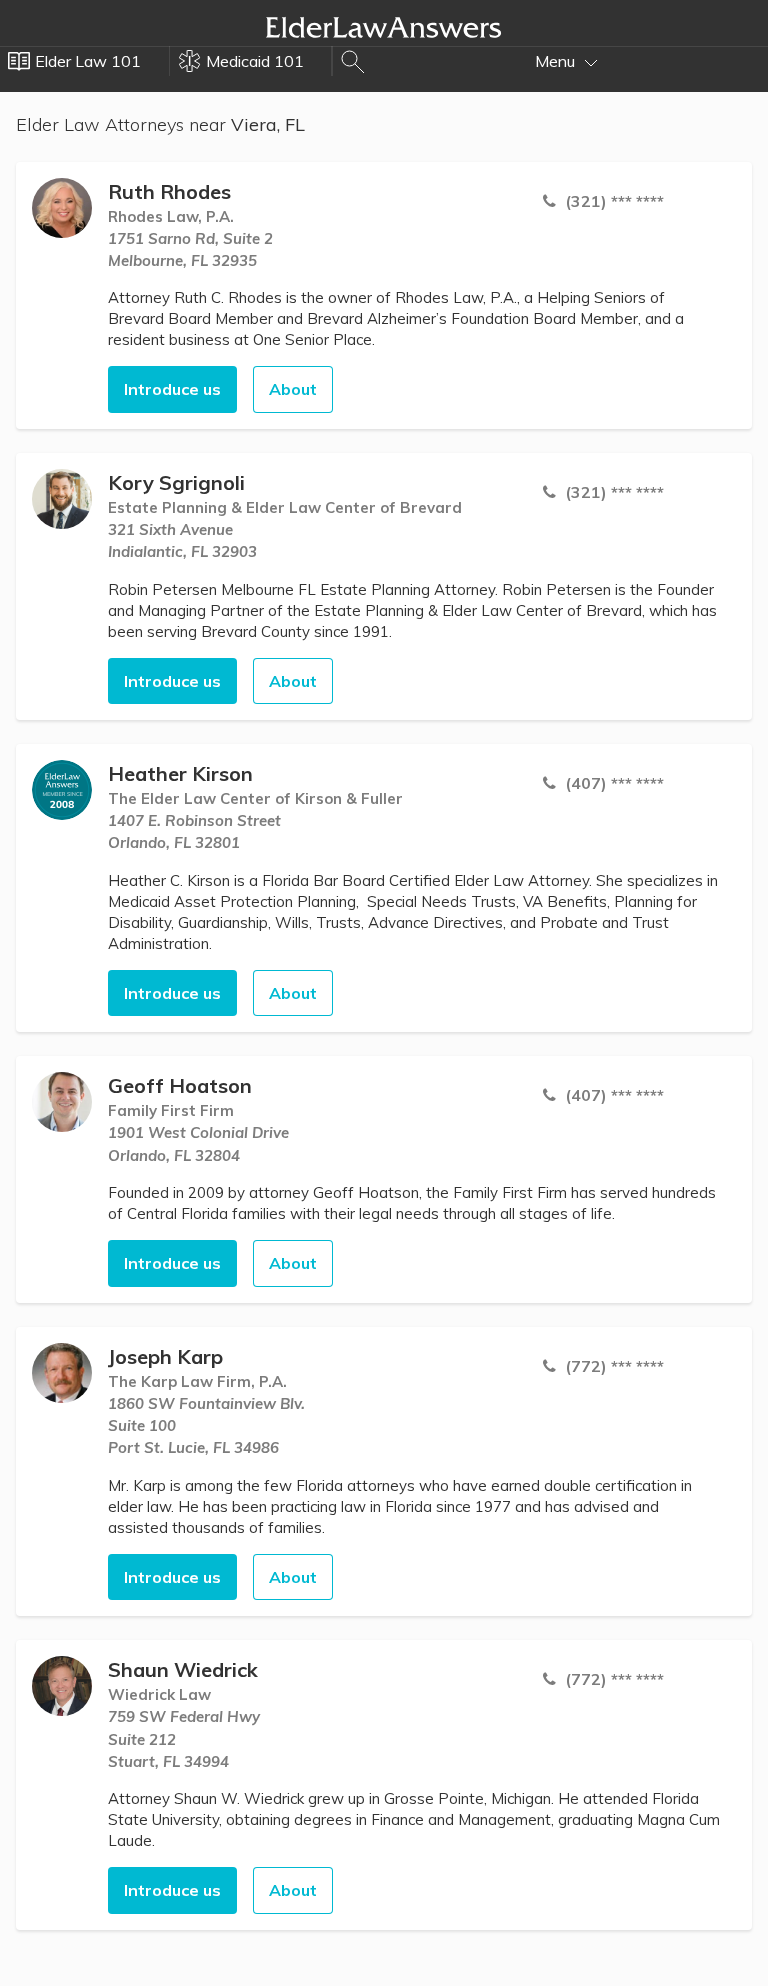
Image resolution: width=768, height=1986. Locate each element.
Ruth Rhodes (169, 191)
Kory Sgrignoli (176, 482)
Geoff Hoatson (180, 1085)
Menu (557, 61)
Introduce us (172, 389)
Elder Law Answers (384, 27)
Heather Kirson (180, 773)
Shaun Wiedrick (183, 1669)
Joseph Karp (165, 1356)
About (293, 389)
